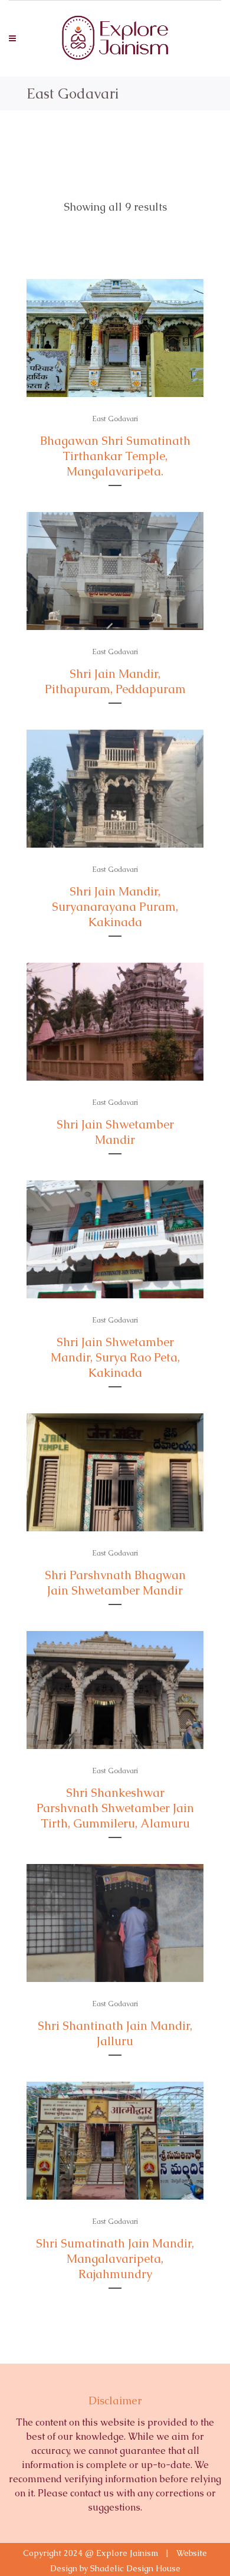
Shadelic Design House (135, 2568)
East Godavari (115, 419)
